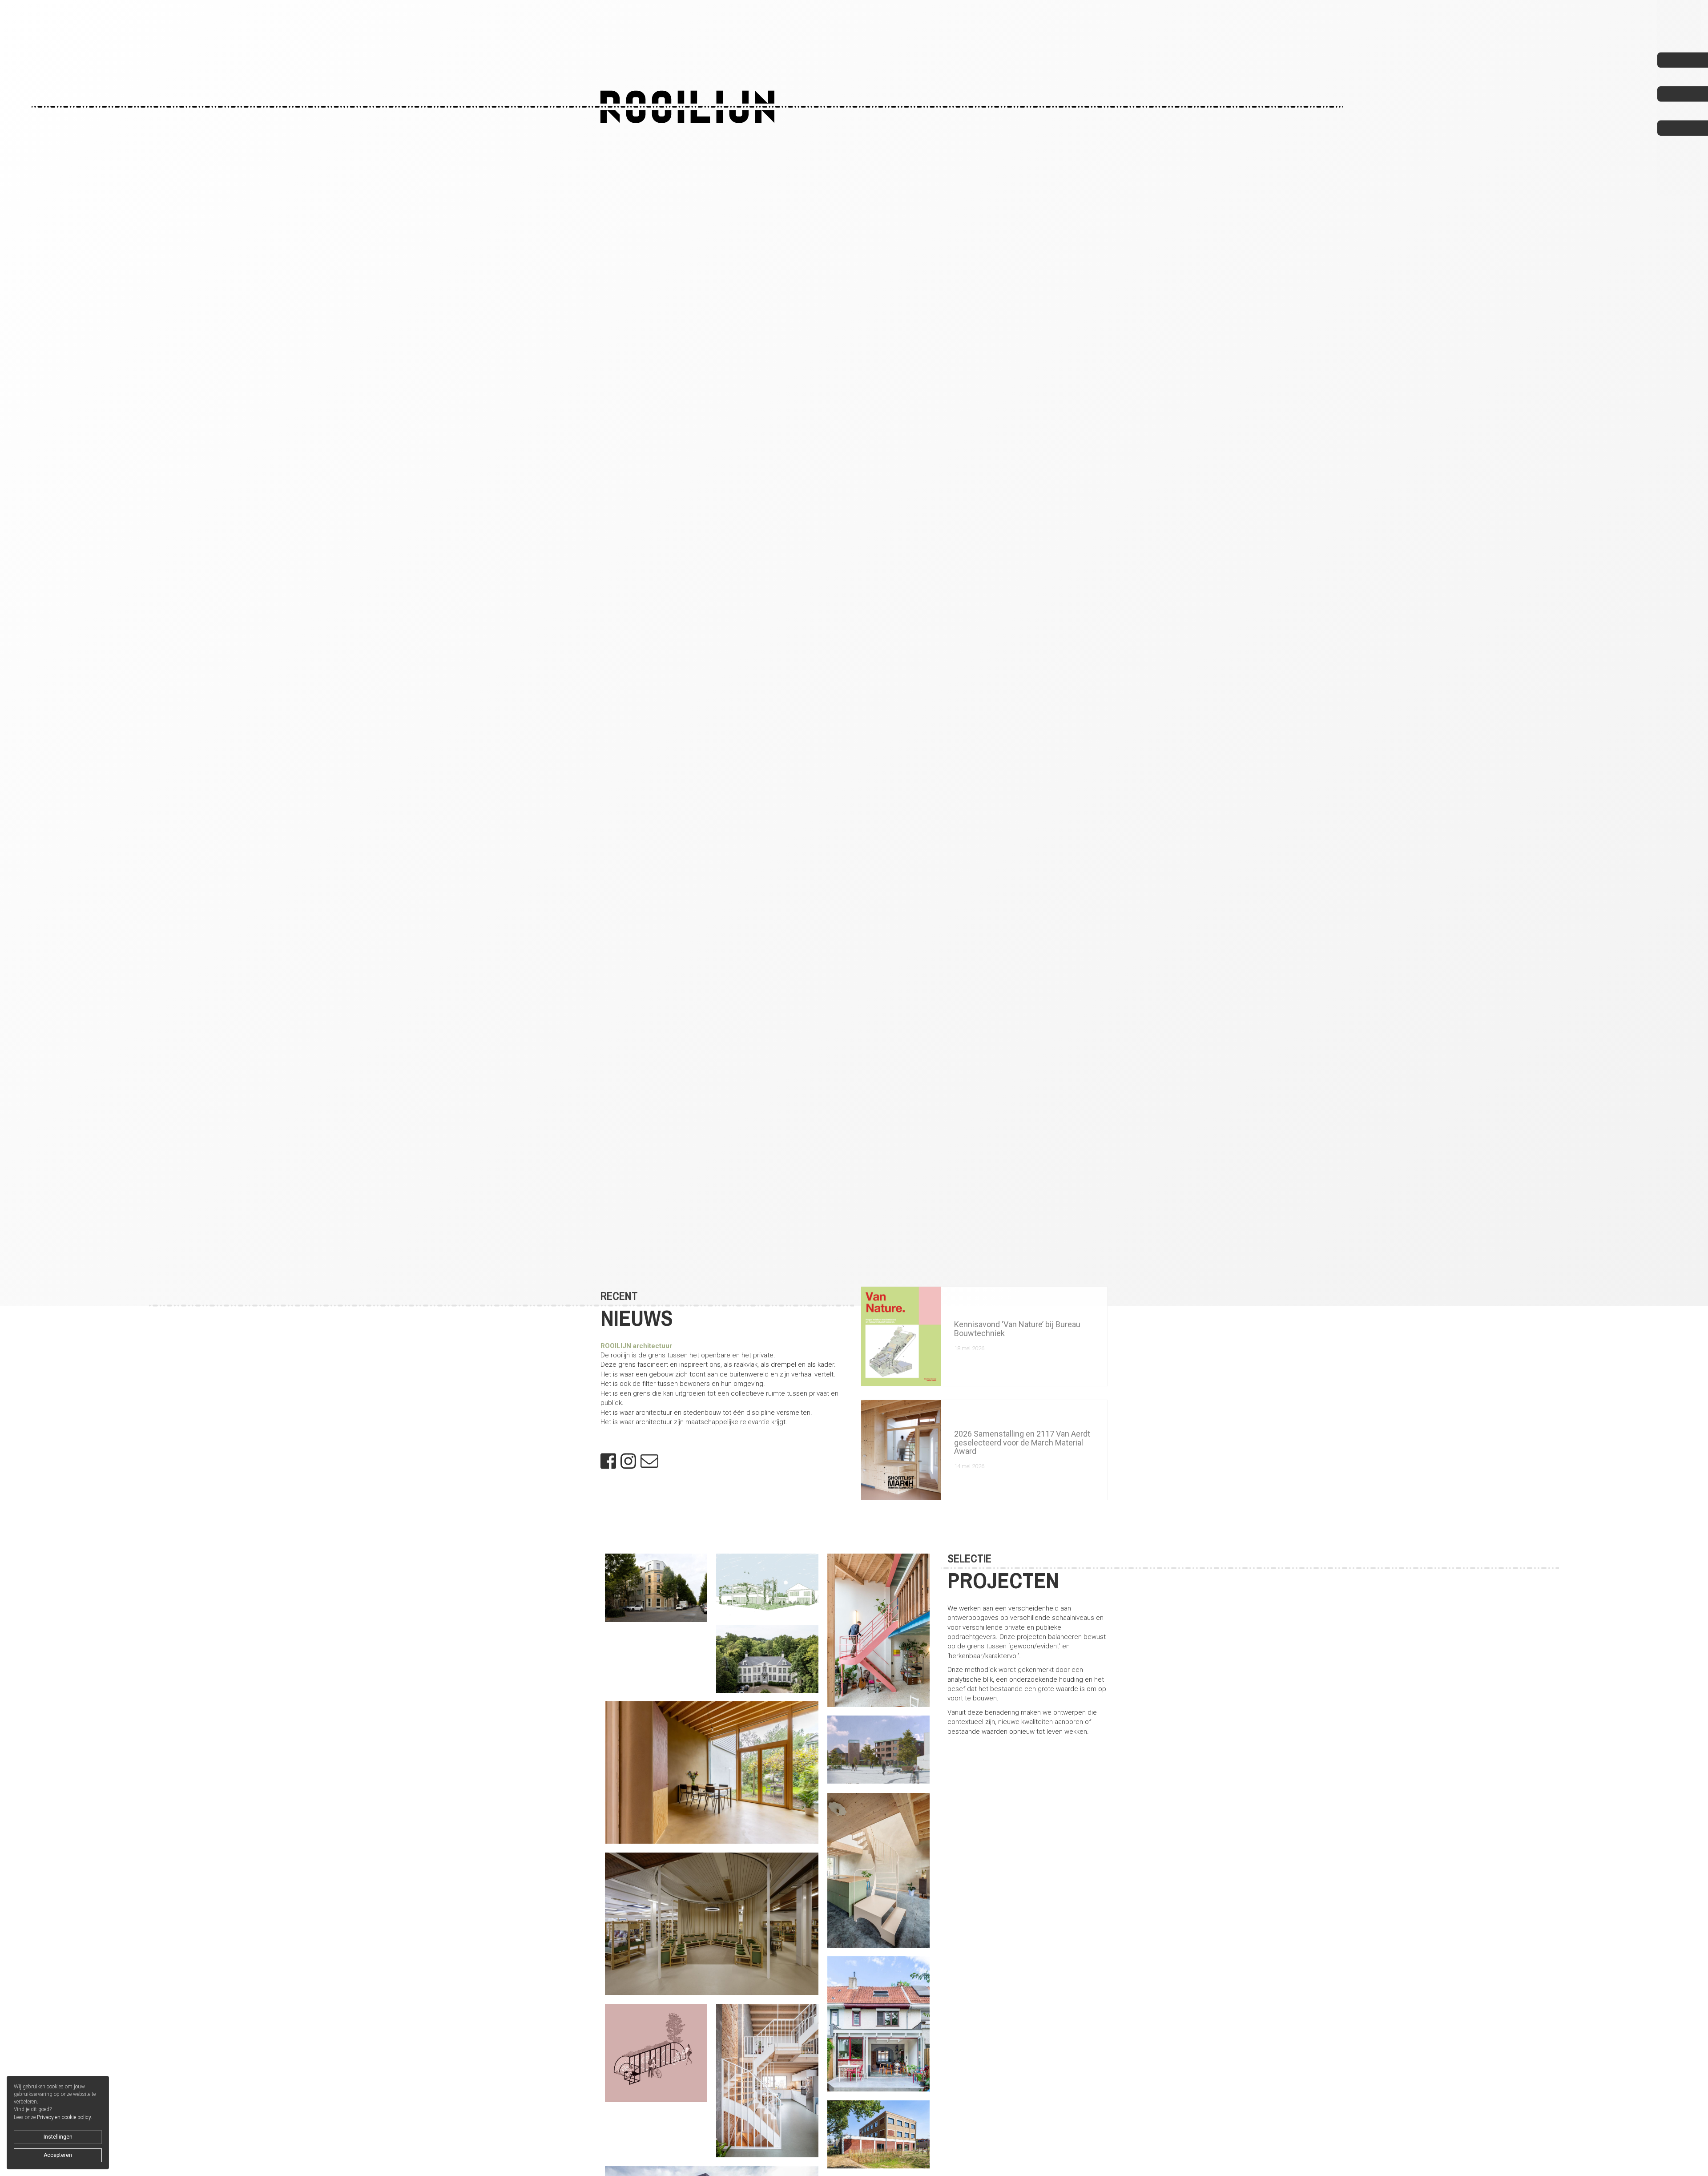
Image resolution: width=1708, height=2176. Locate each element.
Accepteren (58, 2155)
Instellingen (58, 2137)
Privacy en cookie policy (64, 2117)
